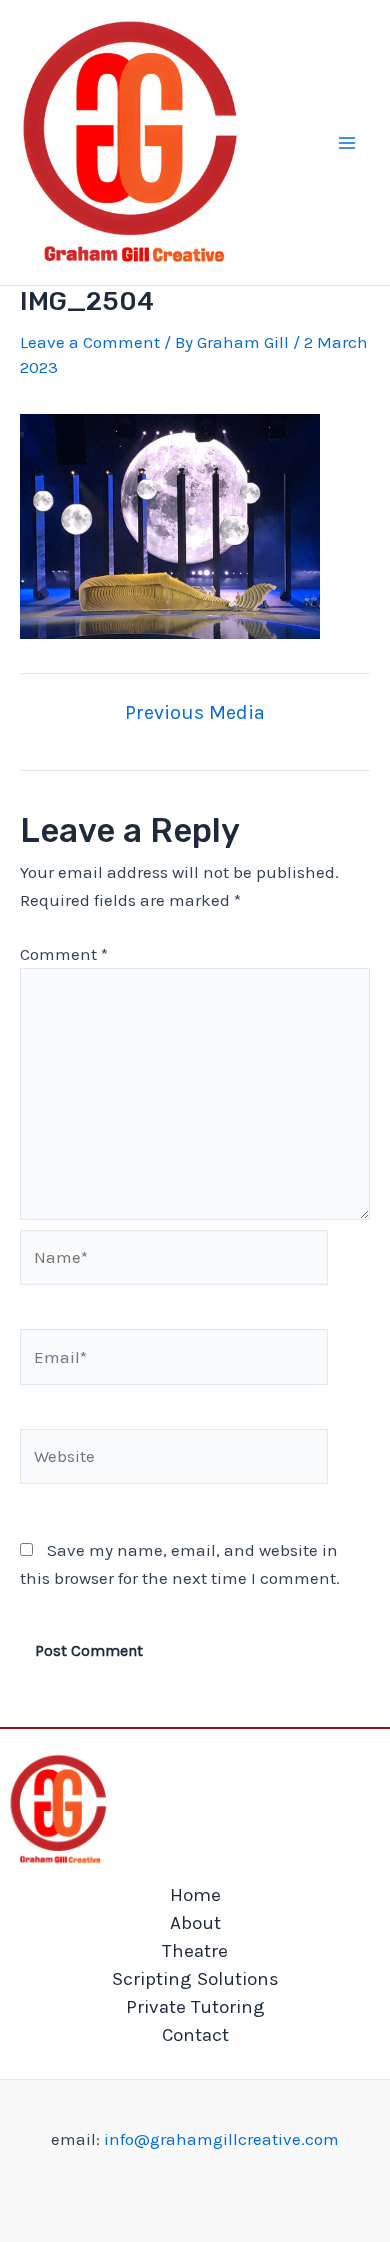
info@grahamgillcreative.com (221, 2139)
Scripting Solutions (195, 1979)
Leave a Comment (90, 342)
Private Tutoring (195, 2007)
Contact (195, 2035)
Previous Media (195, 713)
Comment (64, 954)
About (195, 1923)
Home (195, 1895)
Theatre (195, 1951)
